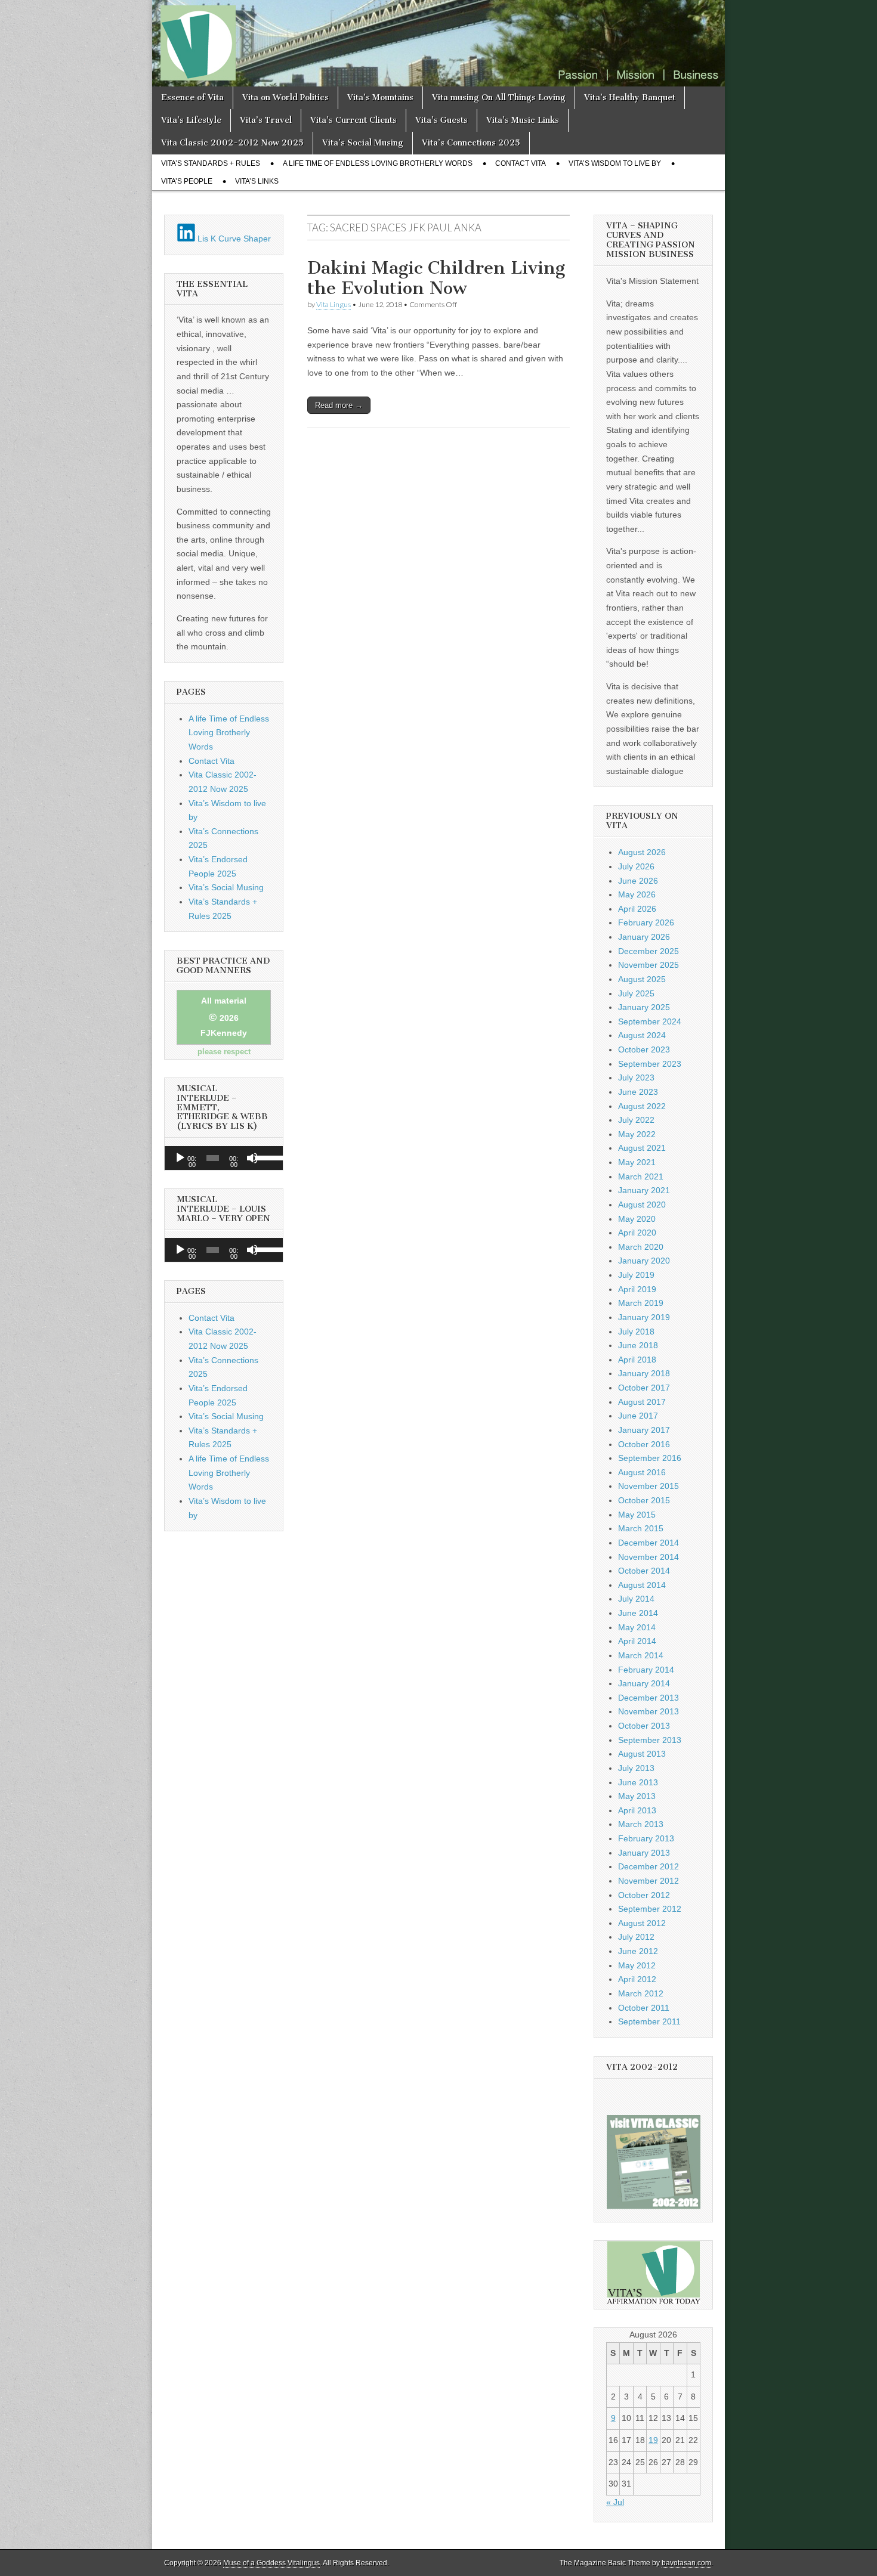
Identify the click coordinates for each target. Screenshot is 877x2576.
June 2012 (638, 1951)
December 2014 (649, 1543)
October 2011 (644, 2008)
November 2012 (649, 1881)
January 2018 (644, 1373)
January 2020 (644, 1261)
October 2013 (644, 1726)
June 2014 (638, 1613)
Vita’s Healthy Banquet (630, 97)
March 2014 (641, 1655)
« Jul (615, 2502)
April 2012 (637, 1979)
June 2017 (638, 1416)
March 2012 (641, 1993)
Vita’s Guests (441, 120)
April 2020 (637, 1233)
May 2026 (637, 894)
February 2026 (646, 922)
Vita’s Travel (266, 120)
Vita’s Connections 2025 (471, 143)
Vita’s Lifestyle (191, 120)
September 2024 (650, 1021)
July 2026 (636, 866)
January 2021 (644, 1190)
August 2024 (642, 1035)
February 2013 (646, 1838)
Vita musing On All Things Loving (499, 97)
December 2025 (649, 951)
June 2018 (638, 1345)
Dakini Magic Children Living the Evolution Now (436, 278)
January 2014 (644, 1683)
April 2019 (637, 1289)
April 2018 (637, 1360)
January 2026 (644, 937)
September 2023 (650, 1064)
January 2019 (644, 1317)
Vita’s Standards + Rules (211, 163)
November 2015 (649, 1486)
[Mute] (252, 1158)
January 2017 (644, 1430)
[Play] (180, 1158)
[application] (224, 1158)
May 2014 (637, 1627)
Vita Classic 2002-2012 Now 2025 (232, 143)
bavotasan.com (686, 2563)
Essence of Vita (192, 97)
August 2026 (642, 852)
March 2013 (641, 1824)
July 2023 (636, 1078)
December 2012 (649, 1866)
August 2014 (642, 1585)
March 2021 (641, 1176)
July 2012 (636, 1937)
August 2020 (642, 1205)
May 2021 (637, 1162)
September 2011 (649, 2021)
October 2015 (644, 1500)
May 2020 (637, 1219)
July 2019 (636, 1275)
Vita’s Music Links (523, 120)
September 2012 (650, 1909)
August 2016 (642, 1472)
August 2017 (642, 1402)
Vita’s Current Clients (353, 120)
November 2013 (649, 1711)
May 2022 (637, 1134)
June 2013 (638, 1782)
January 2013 (644, 1853)
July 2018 (636, 1332)
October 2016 (644, 1444)
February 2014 (646, 1670)
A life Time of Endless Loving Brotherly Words (378, 163)
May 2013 (637, 1796)
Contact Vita (521, 163)
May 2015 (637, 1515)
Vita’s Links (257, 181)
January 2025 (644, 1007)
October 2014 (644, 1571)
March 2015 (641, 1528)
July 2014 (636, 1599)
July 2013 (636, 1768)
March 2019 (641, 1303)
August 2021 (642, 1148)
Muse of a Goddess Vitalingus (271, 2563)
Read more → (339, 405)
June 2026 (638, 881)
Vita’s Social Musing (363, 143)
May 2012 (637, 1965)
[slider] (266, 1157)
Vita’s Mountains (380, 97)
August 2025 (642, 979)
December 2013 (649, 1698)
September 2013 (650, 1740)
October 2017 (644, 1388)
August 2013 (642, 1754)
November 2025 (649, 965)
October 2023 (644, 1049)
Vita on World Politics (285, 97)
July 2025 (636, 993)
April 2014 (637, 1641)
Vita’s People (187, 181)
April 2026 (637, 909)
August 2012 (642, 1923)
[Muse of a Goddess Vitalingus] (438, 43)
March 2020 (641, 1247)
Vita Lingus (333, 304)
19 (653, 2440)
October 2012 (644, 1895)
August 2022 (642, 1106)
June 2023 (638, 1092)
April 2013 (637, 1810)
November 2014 (649, 1557)
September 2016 (650, 1458)
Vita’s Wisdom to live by (615, 163)
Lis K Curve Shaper (233, 239)
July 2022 (636, 1120)
